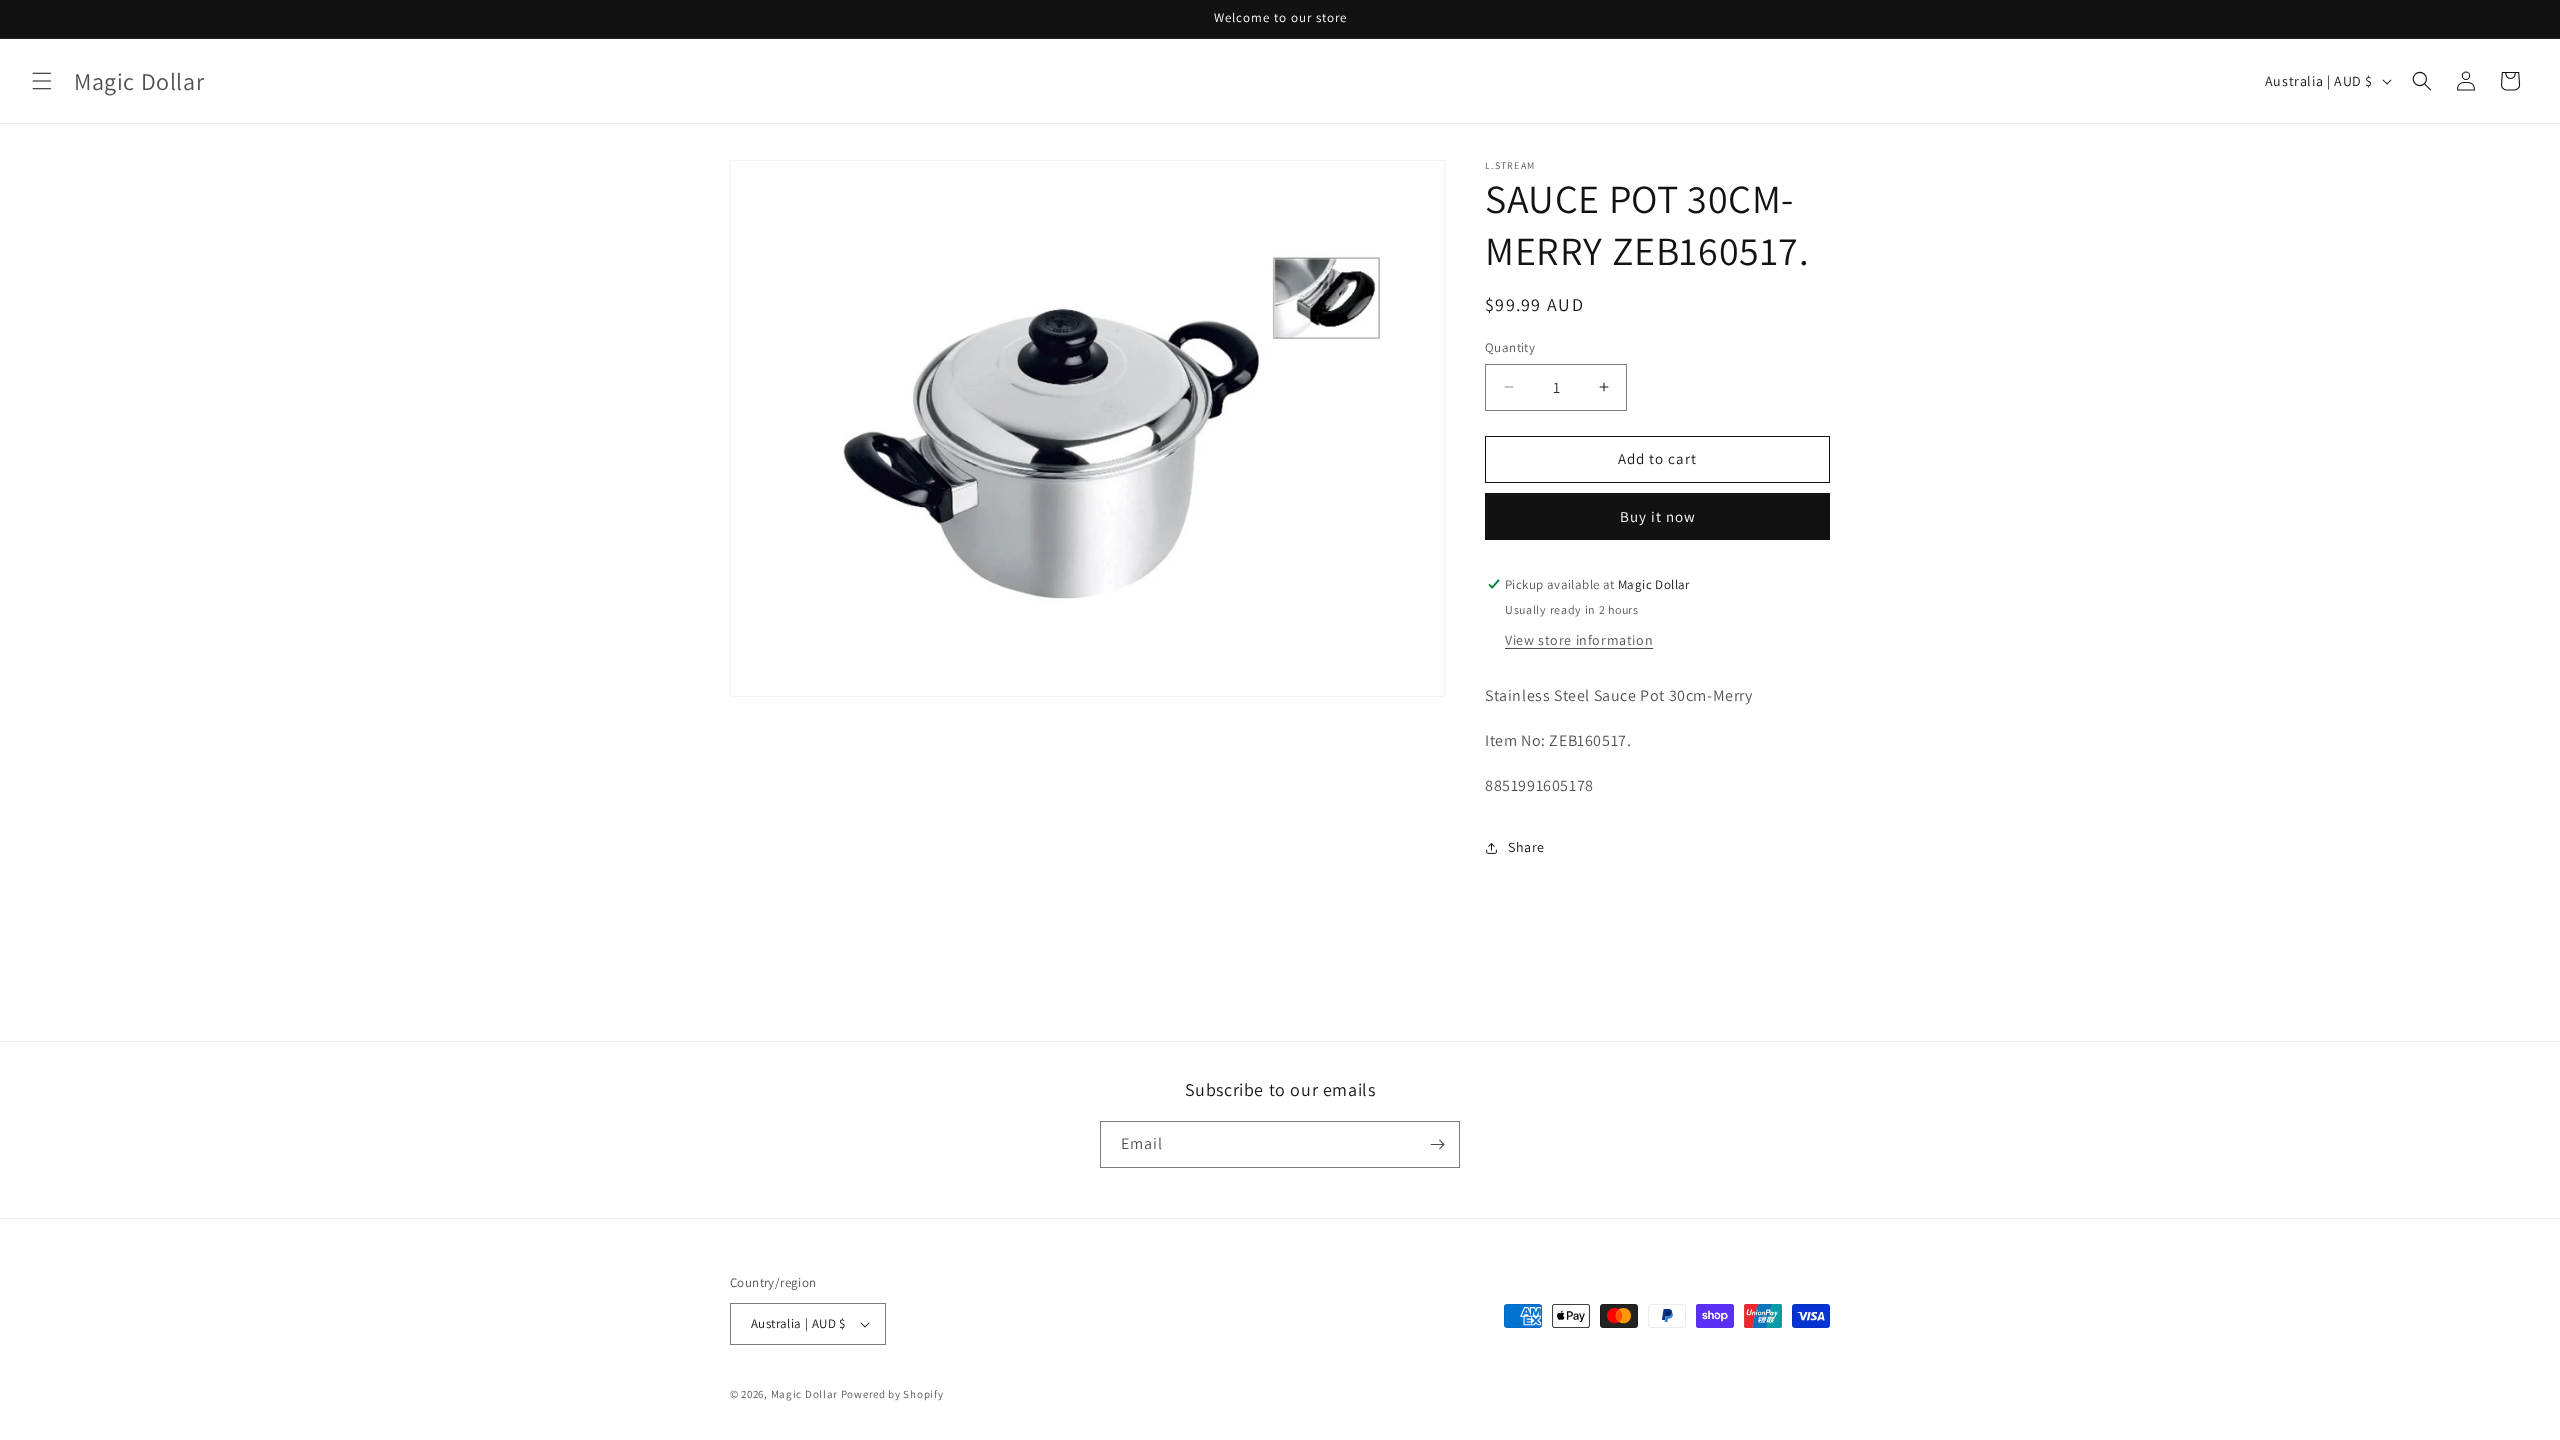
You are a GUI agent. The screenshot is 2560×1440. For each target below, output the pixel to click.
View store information (1579, 640)
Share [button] (1526, 847)
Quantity (1510, 347)
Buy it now (1658, 516)
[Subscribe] (1437, 1144)
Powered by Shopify (892, 1394)
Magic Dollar (804, 1394)
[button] (42, 81)
